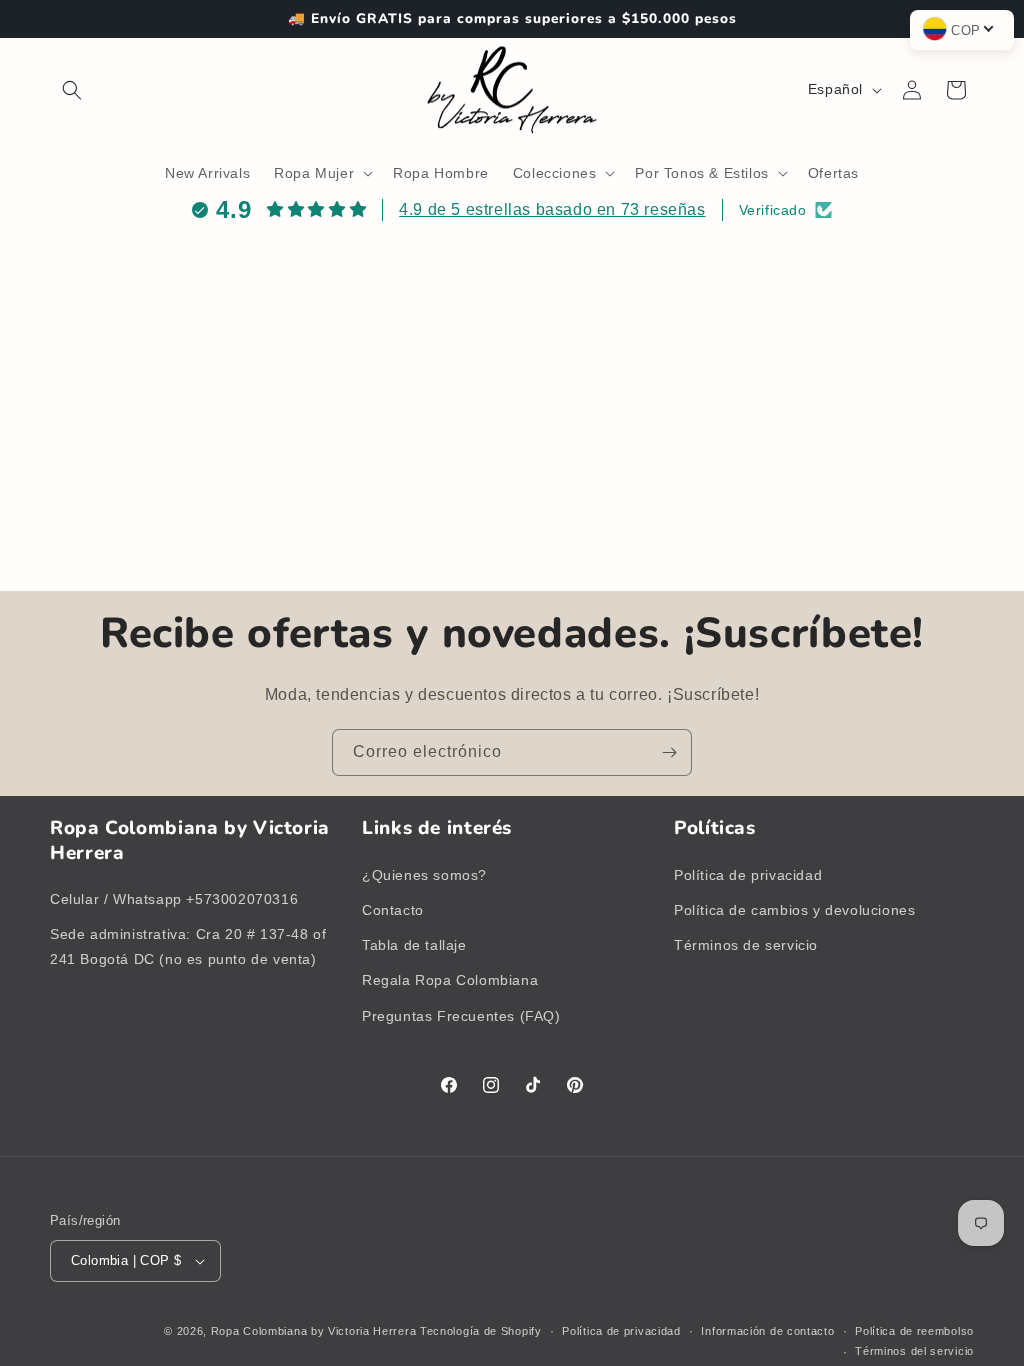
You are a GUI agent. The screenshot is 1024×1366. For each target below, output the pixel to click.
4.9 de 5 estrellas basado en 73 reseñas (552, 209)
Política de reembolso (914, 1331)
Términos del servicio (914, 1351)
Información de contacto (767, 1331)
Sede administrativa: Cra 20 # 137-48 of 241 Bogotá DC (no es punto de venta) (188, 946)
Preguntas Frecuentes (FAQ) (461, 1016)
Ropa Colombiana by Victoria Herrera (314, 1331)
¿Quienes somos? (424, 875)
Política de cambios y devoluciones (794, 910)
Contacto (393, 910)
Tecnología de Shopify (481, 1331)
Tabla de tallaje (414, 945)
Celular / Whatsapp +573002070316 (174, 899)
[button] (72, 90)
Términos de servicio (746, 945)
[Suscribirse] (669, 752)
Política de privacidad (748, 875)
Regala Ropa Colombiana (450, 980)
